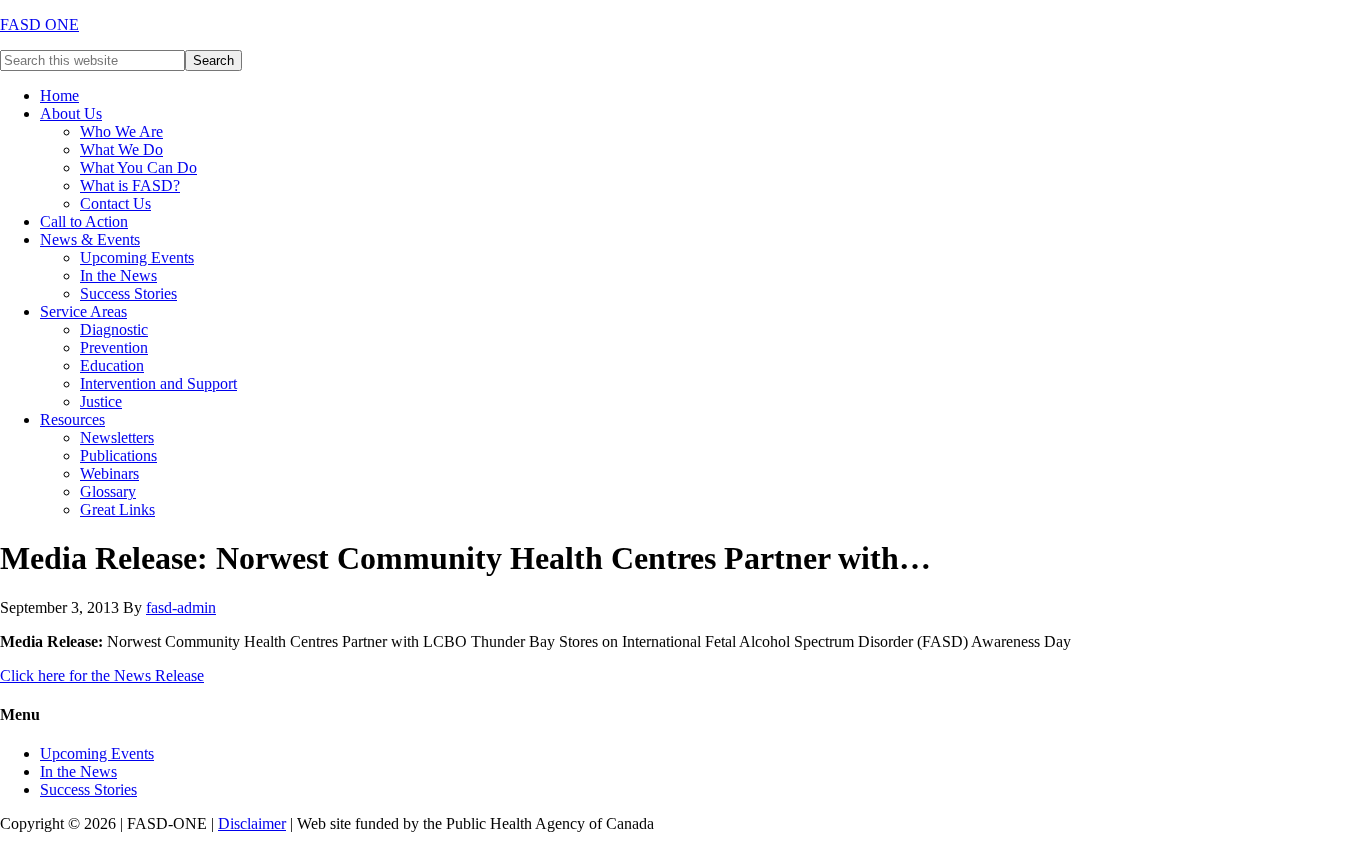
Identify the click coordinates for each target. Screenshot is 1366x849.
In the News (78, 771)
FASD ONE (39, 24)
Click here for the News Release (102, 675)
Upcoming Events (97, 753)
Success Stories (88, 789)
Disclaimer (252, 823)
